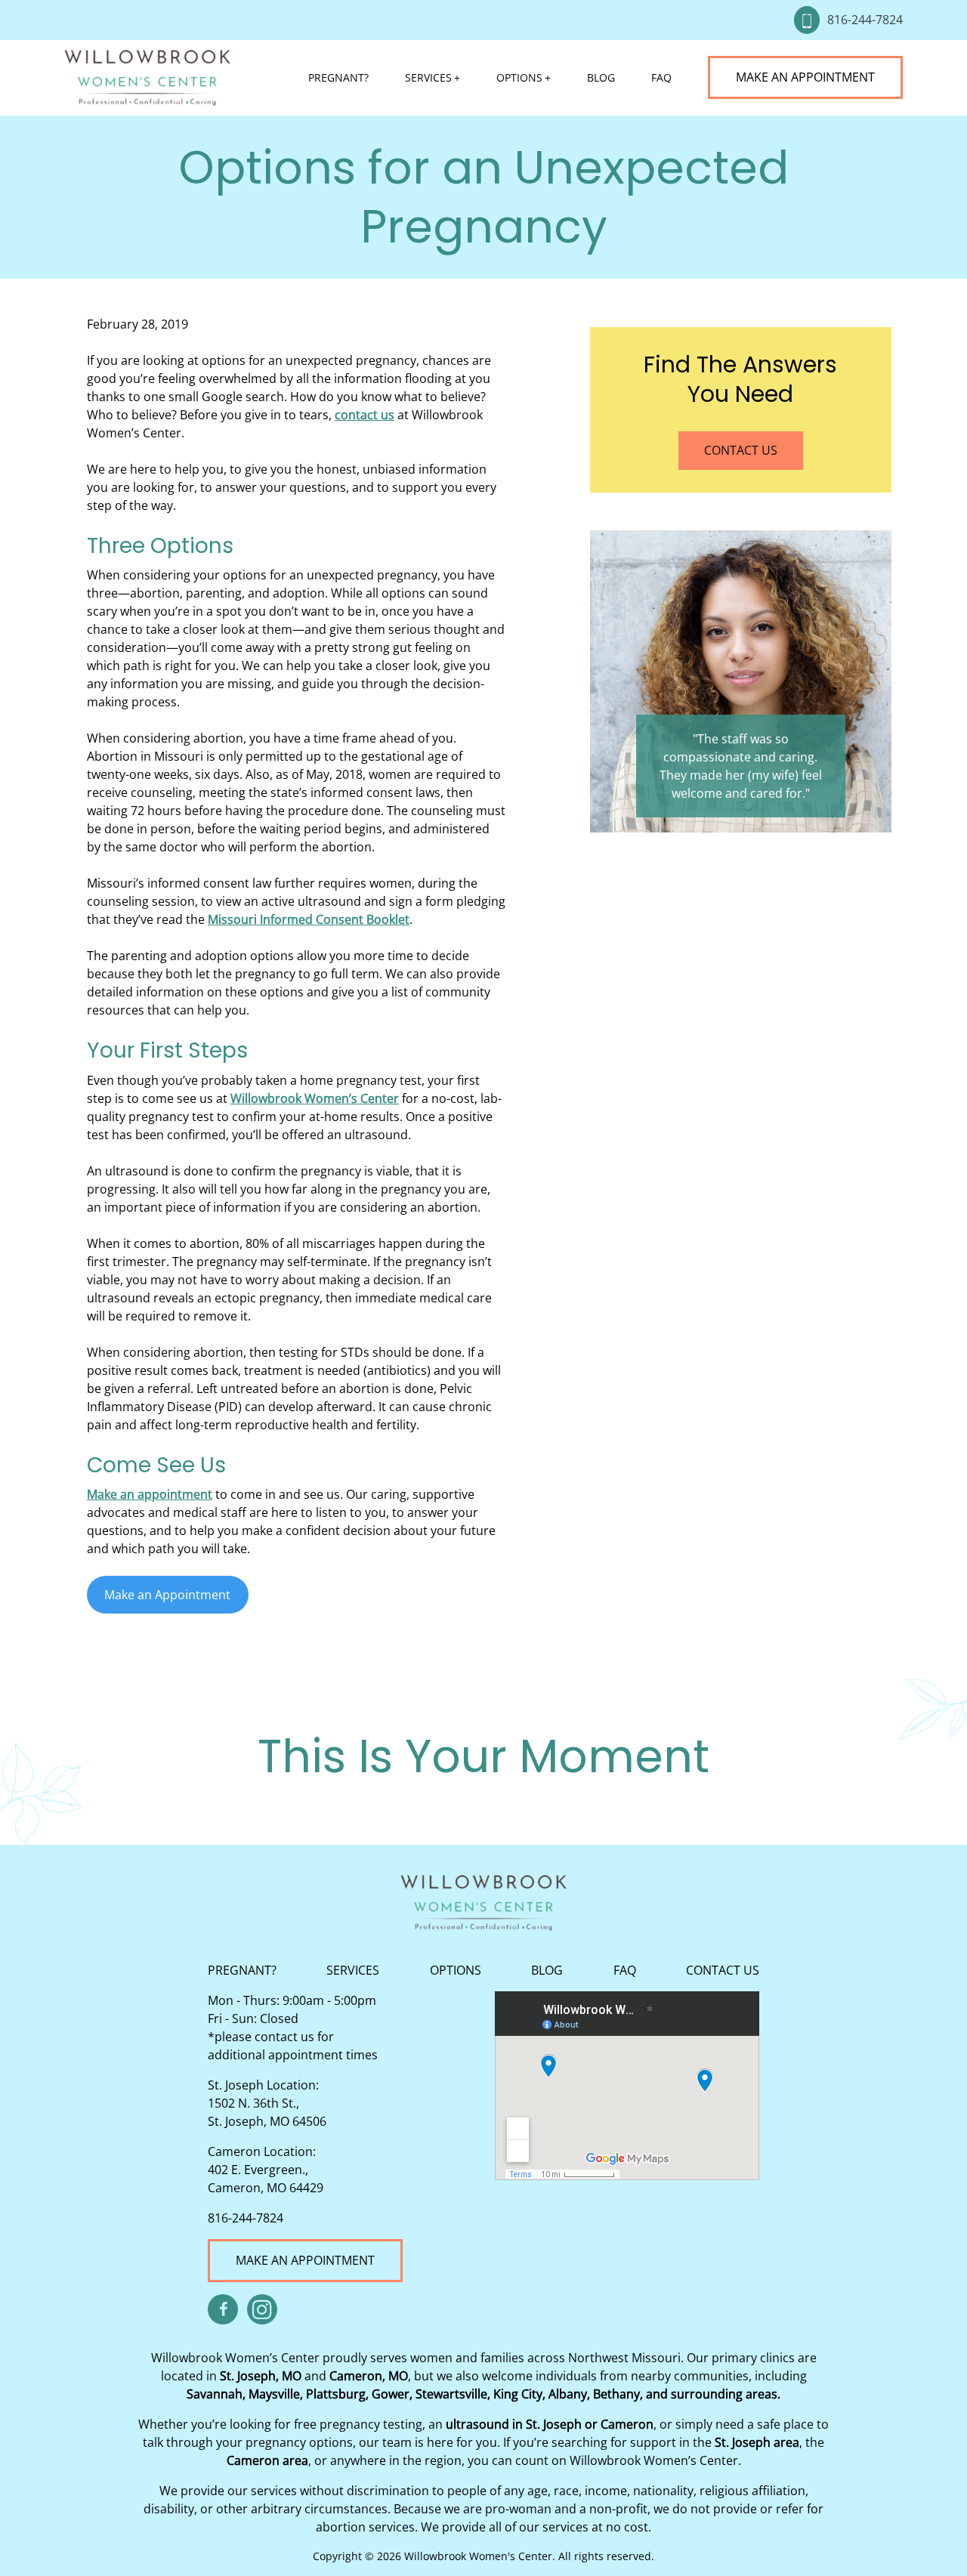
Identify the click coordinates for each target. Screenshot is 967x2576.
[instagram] (262, 2309)
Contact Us (741, 450)
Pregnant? (338, 77)
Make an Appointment (805, 77)
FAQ (661, 77)
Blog (601, 77)
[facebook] (223, 2309)
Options (519, 77)
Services (428, 77)
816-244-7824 (865, 20)
